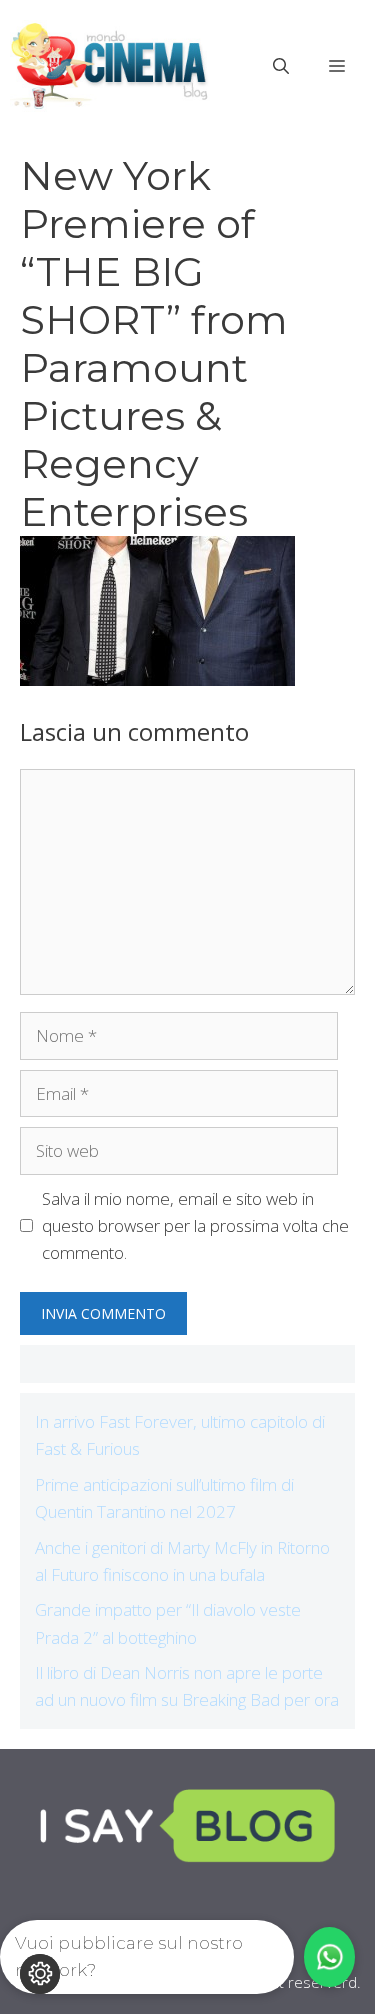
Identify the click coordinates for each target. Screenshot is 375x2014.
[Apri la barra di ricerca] (281, 66)
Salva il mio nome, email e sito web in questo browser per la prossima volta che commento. (195, 1225)
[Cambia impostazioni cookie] (40, 1974)
